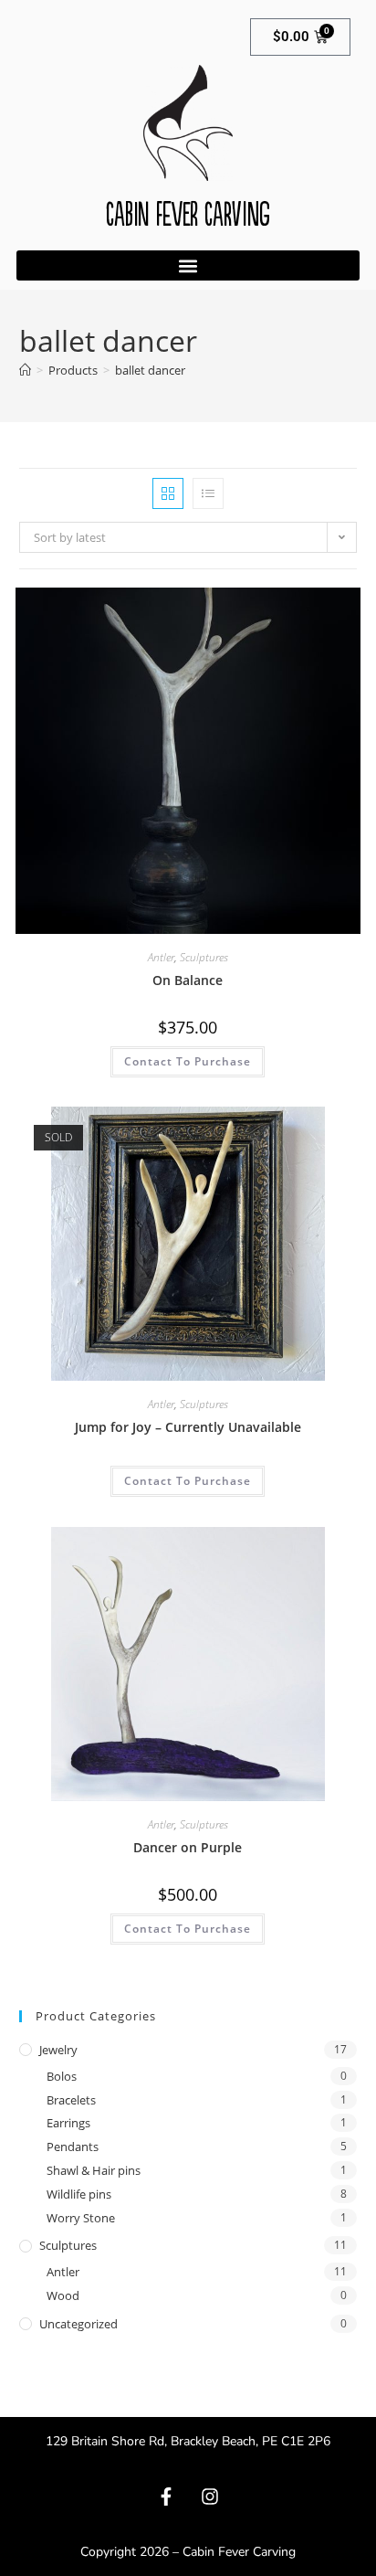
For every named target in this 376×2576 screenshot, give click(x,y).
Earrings (68, 2123)
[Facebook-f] (166, 2496)
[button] (188, 265)
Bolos (62, 2076)
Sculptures (204, 957)
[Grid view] (168, 493)
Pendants (73, 2147)
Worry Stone (81, 2218)
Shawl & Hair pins (94, 2170)
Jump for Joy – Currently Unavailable (188, 1427)
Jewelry (58, 2050)
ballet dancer (150, 370)
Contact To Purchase (188, 1061)
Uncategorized (78, 2324)
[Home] (25, 370)
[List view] (208, 493)
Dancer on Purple (188, 1847)
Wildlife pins (79, 2194)
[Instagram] (210, 2496)
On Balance (188, 980)
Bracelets (71, 2100)
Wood (63, 2295)
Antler (161, 957)
